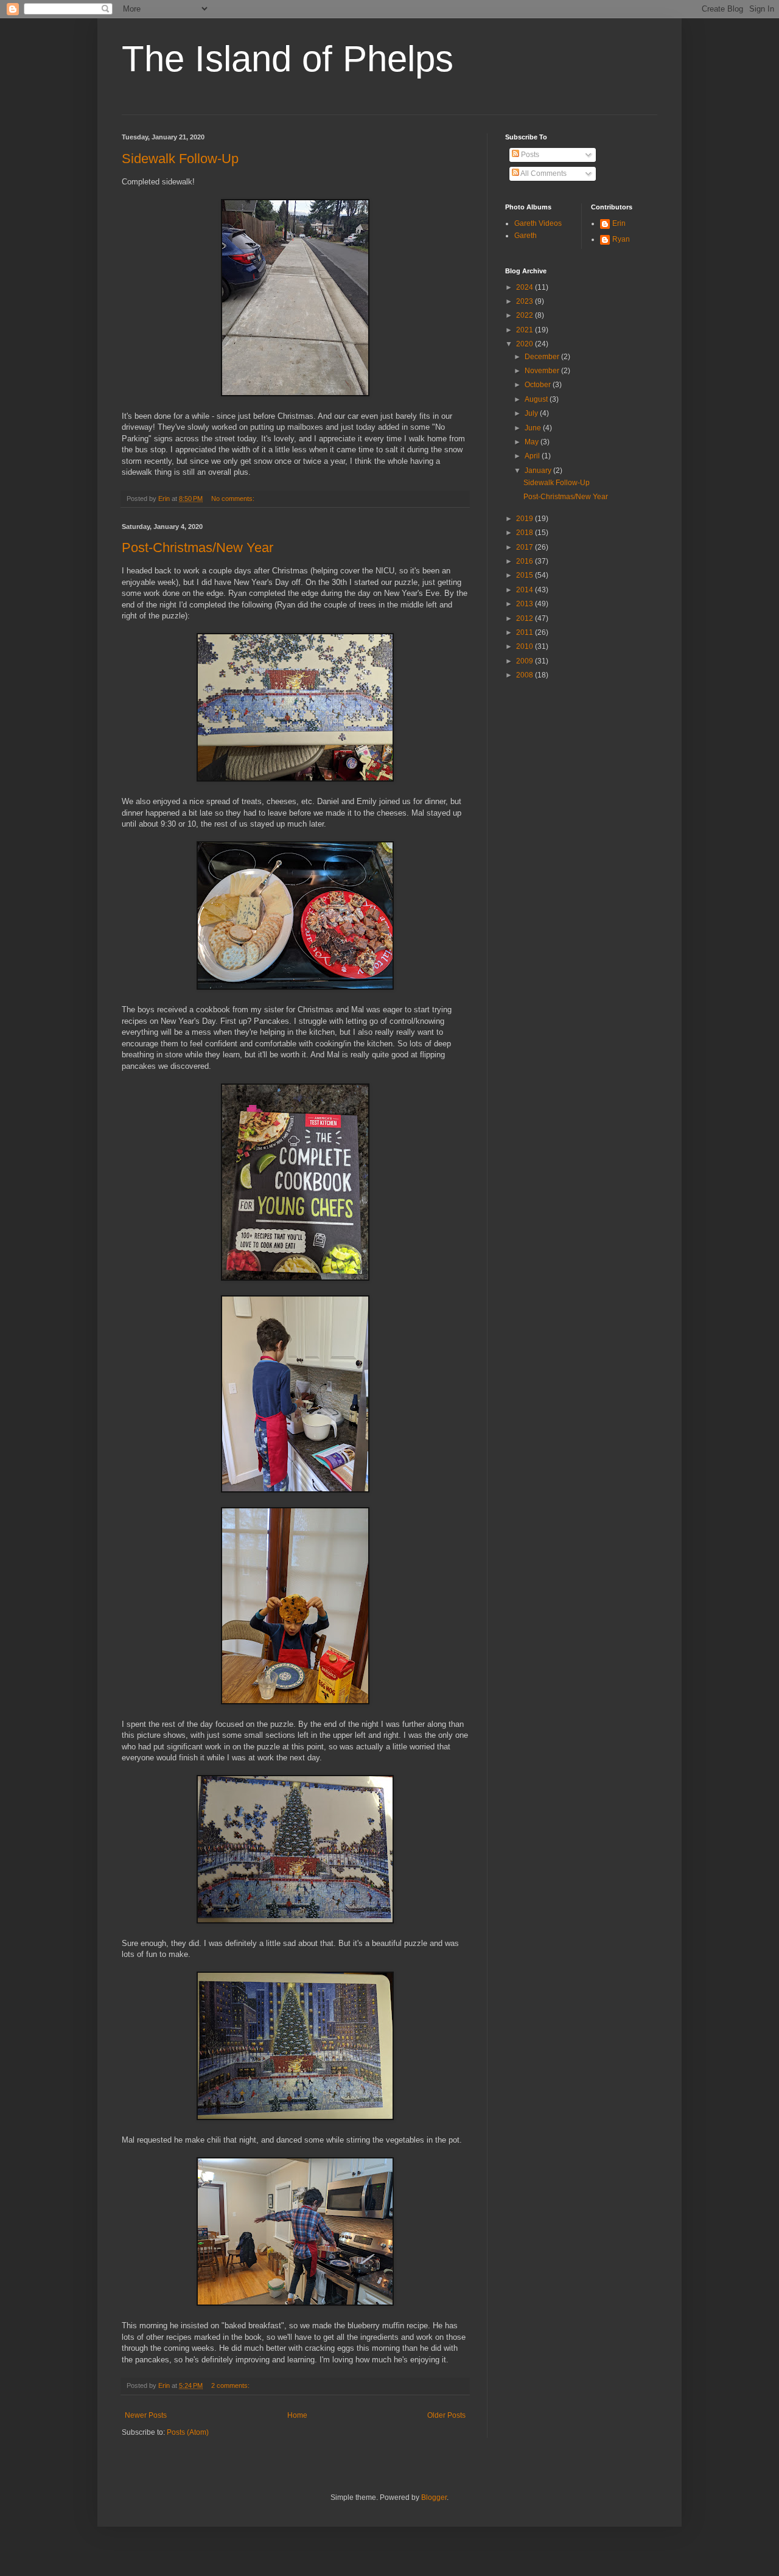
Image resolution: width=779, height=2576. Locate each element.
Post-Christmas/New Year (197, 548)
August (537, 399)
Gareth (526, 236)
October (539, 385)
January (539, 471)
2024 (526, 287)
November (543, 371)
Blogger (434, 2497)
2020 (526, 344)
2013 (526, 604)
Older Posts (446, 2415)
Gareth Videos (538, 223)
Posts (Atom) (188, 2432)
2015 (526, 575)
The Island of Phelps (288, 59)
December (543, 357)
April (533, 456)
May (533, 442)
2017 (526, 547)
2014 (526, 590)
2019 (526, 519)
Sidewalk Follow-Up (180, 159)
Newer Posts (146, 2415)
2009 (526, 661)
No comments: (234, 499)
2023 (526, 301)
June (534, 428)
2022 (526, 315)
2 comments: (231, 2385)
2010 (526, 646)
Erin (619, 223)
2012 (526, 618)
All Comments (543, 173)
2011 (526, 632)
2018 (526, 533)
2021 (526, 330)
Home (297, 2415)
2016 (526, 561)
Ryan (621, 239)
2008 (526, 675)
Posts (529, 155)
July (532, 413)
